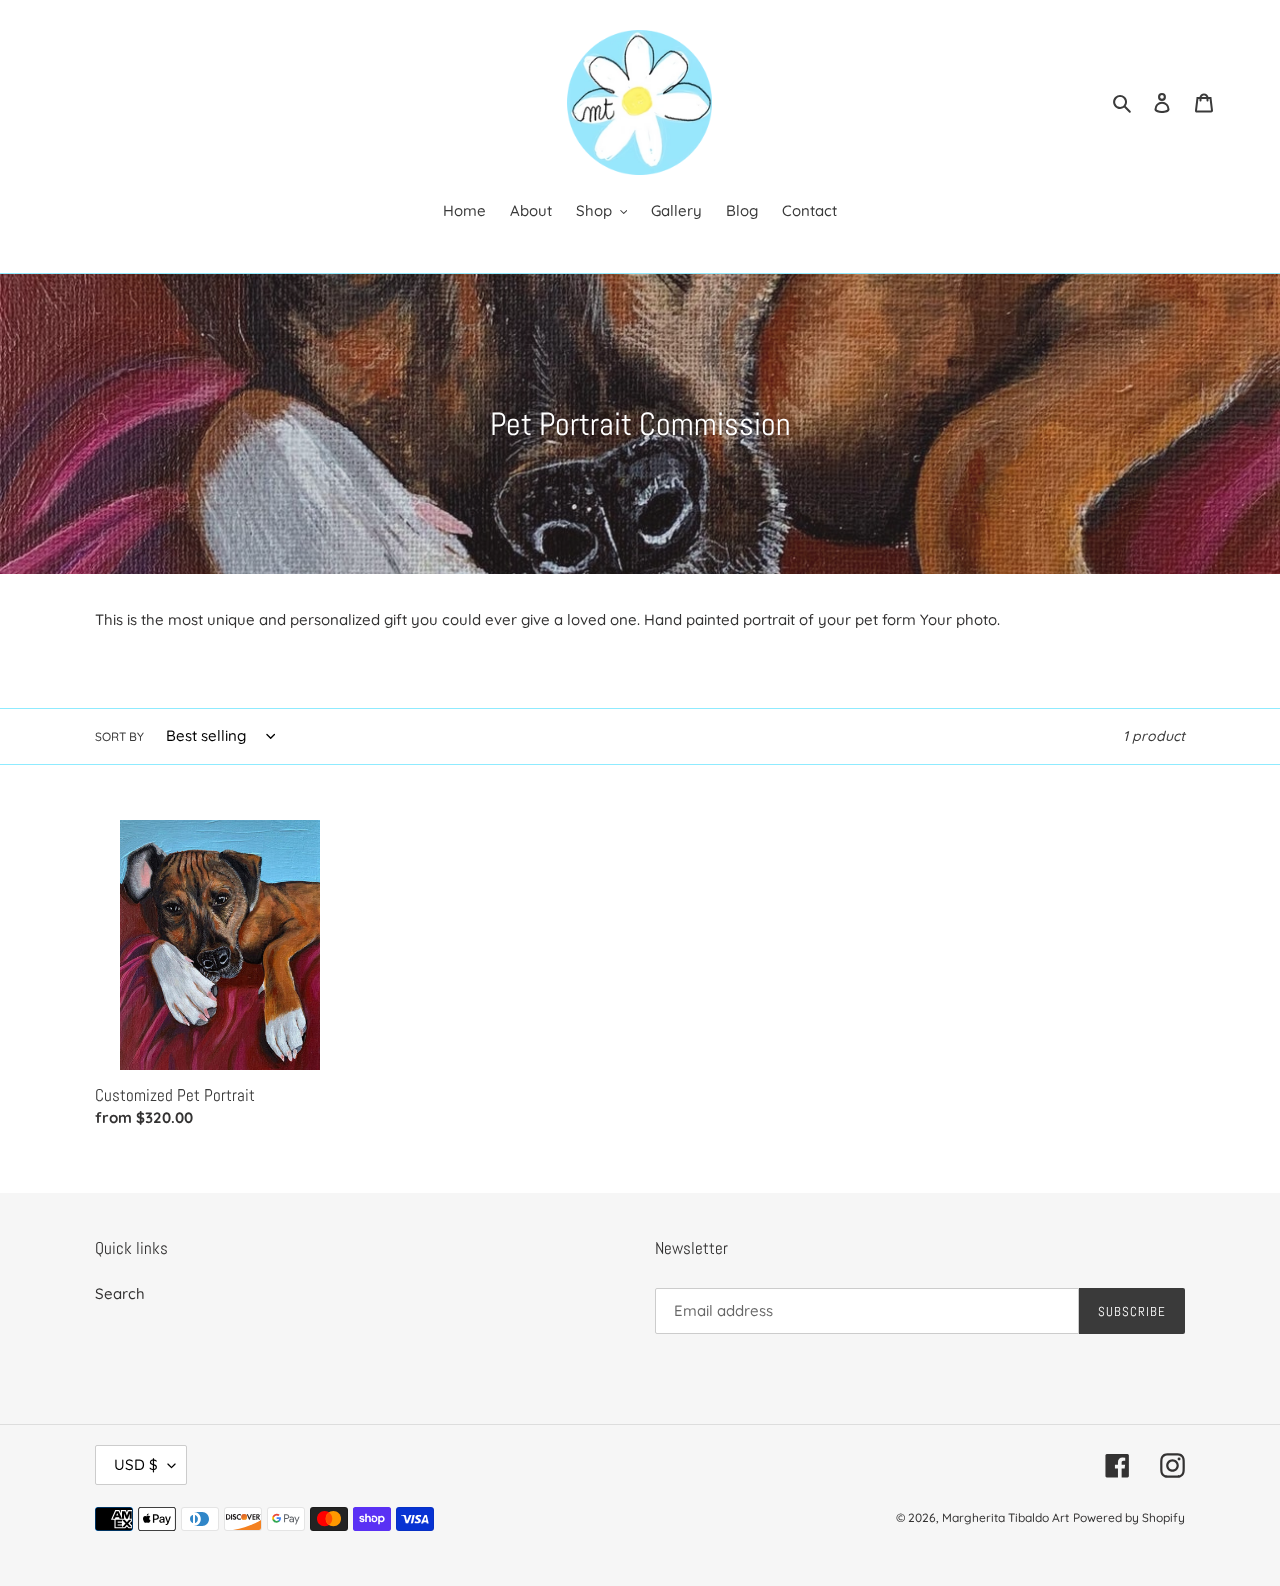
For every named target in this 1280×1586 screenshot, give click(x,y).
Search (120, 1293)
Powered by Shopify (1129, 1517)
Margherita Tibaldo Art (1005, 1517)
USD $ (136, 1464)
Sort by (119, 736)
